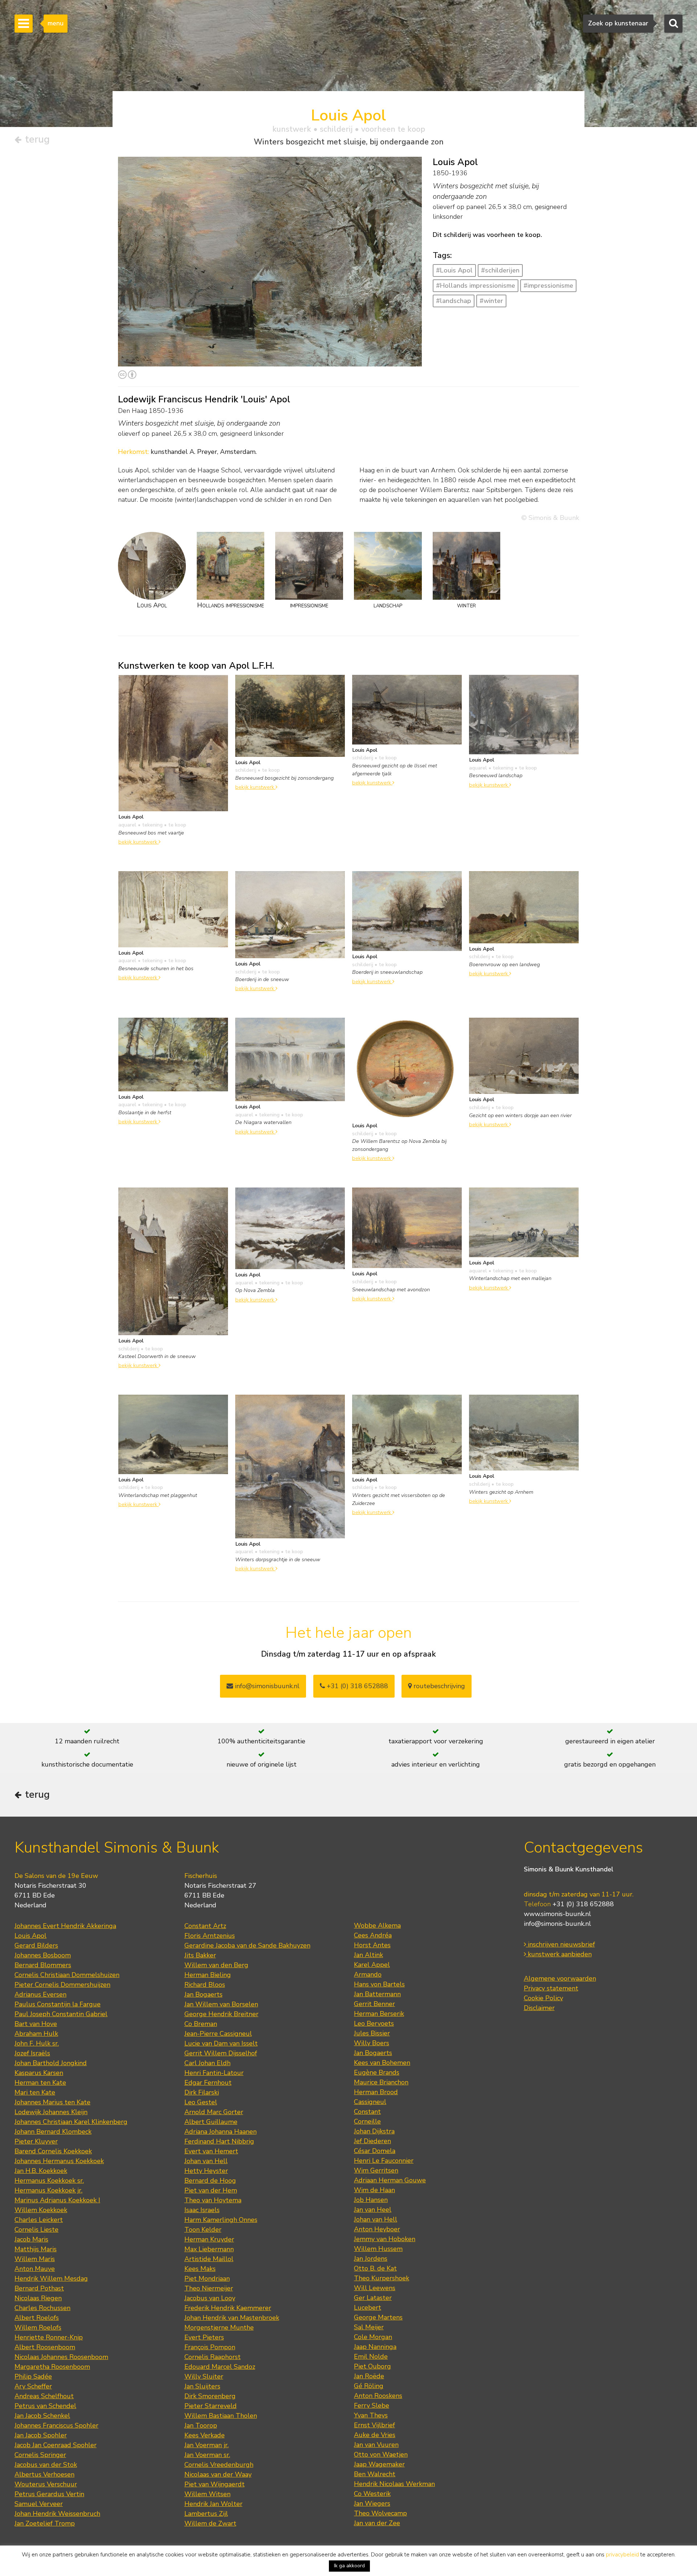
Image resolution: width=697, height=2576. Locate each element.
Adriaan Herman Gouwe (390, 2180)
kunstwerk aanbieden (559, 1954)
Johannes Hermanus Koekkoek (59, 2161)
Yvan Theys (371, 2415)
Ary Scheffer (33, 2386)
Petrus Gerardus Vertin (49, 2494)
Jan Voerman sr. (207, 2455)
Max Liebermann (209, 2249)
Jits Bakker (200, 1955)
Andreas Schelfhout (44, 2396)
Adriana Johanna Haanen (221, 2132)
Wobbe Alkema (377, 1925)
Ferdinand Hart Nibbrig (219, 2141)
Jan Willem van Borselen (221, 2004)
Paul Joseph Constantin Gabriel (61, 2014)
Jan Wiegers (372, 2503)
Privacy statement (551, 1988)
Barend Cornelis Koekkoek (53, 2151)
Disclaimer (539, 2008)
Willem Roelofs (38, 2327)
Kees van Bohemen (382, 2063)
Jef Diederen (372, 2141)
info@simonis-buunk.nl (557, 1924)
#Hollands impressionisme (476, 286)
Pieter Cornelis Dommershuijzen (62, 1985)
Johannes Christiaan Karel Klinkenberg (71, 2122)
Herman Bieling (208, 1975)
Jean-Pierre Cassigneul (218, 2034)
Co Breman (201, 2024)
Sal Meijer (369, 2327)
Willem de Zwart (210, 2523)
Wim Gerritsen (376, 2170)
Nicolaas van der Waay (218, 2474)
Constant (367, 2112)
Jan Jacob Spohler (41, 2435)
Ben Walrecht (375, 2474)
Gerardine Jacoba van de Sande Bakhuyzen (247, 1945)
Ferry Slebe (372, 2405)
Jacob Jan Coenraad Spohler (56, 2445)
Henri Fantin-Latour (214, 2073)
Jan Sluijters (202, 2386)
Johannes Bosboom (43, 1955)
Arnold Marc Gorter (214, 2112)
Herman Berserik (379, 2014)
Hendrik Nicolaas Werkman (394, 2484)
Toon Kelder (203, 2230)
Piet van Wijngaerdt (215, 2484)
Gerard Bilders (36, 1945)
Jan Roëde (369, 2376)
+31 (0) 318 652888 (356, 1686)
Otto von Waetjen (381, 2454)
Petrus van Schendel (45, 2406)
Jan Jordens (371, 2259)
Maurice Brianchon (381, 2082)
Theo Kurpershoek (382, 2278)
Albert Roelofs (37, 2318)
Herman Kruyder (209, 2239)
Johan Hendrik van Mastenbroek (232, 2318)
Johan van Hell (206, 2161)
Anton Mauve (35, 2269)
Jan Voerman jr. (207, 2445)
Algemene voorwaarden (560, 1978)
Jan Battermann (377, 1994)
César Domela (375, 2151)
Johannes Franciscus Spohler (56, 2425)
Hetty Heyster (206, 2171)
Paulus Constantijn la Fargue (58, 2004)
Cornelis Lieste (36, 2230)
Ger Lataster (373, 2298)
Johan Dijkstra (374, 2131)
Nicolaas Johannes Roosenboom (61, 2357)
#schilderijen (500, 270)
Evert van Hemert (211, 2151)
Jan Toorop (201, 2425)
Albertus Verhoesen (44, 2474)
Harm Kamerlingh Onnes (221, 2220)
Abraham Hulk (36, 2034)
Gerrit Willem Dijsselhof (221, 2053)
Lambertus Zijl (206, 2514)
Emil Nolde (371, 2356)
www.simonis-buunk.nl (557, 1914)
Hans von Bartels (379, 1984)
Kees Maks (200, 2269)
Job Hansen (371, 2200)
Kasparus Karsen (39, 2073)
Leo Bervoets (374, 2023)
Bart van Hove (36, 2024)
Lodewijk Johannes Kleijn (51, 2112)
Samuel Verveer (39, 2504)
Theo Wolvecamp (380, 2513)
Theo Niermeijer (209, 2288)
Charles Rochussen (42, 2308)
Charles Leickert (39, 2220)
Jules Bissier (372, 2033)
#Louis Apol (454, 270)
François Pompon (210, 2347)
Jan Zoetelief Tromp (45, 2523)
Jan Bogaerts (203, 1994)
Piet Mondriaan (207, 2278)
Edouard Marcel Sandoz (220, 2367)
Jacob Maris (31, 2239)
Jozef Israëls (32, 2053)
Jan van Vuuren (376, 2445)
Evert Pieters (204, 2337)
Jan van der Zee (377, 2523)
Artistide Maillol (209, 2259)
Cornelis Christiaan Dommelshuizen (67, 1975)
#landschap (454, 301)
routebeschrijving (438, 1686)
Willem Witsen (207, 2494)
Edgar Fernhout (208, 2083)
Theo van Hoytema (213, 2200)
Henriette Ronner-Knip (49, 2337)
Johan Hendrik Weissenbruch (57, 2514)
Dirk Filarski (202, 2092)
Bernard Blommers (43, 1965)
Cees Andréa (373, 1935)
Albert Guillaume (211, 2122)
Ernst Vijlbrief (374, 2425)
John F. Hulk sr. (37, 2043)
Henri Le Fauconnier (384, 2161)
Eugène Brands (377, 2072)
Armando (368, 1974)
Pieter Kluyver (36, 2141)
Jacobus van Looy (210, 2298)
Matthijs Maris (36, 2249)
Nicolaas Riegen (38, 2298)
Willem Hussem (378, 2249)
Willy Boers (372, 2043)
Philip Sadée (33, 2376)
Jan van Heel (373, 2210)
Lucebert (368, 2308)
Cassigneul (370, 2102)
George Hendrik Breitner (221, 2014)
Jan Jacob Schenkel (42, 2416)
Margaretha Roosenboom (52, 2367)
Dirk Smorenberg (210, 2396)
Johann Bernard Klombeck (53, 2132)
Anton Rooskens (378, 2396)
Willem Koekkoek (41, 2210)
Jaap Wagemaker (379, 2464)
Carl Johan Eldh (207, 2063)
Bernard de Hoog (210, 2181)
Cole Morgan (373, 2337)
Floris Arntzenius (210, 1936)
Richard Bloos (205, 1985)
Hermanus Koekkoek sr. (49, 2181)
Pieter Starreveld (211, 2406)
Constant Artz (205, 1926)
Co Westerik (372, 2494)
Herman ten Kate (40, 2083)
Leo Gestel (201, 2102)
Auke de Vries (375, 2435)
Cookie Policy (543, 1998)
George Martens (378, 2317)
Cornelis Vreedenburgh (219, 2465)
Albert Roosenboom (45, 2347)
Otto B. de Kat (375, 2268)
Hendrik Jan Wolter (213, 2504)
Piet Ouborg (372, 2366)
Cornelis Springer (40, 2455)
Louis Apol (30, 1936)
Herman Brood (376, 2092)
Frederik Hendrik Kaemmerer (228, 2308)
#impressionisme (548, 286)
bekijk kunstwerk (138, 842)
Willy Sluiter (204, 2376)
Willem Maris (35, 2259)
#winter (491, 301)
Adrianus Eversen (40, 1994)
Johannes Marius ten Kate (52, 2102)
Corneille (367, 2121)
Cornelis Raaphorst (213, 2357)
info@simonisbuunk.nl (266, 1686)
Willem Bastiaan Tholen (221, 2416)
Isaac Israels (202, 2210)
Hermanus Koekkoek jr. (48, 2190)
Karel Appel (372, 1965)
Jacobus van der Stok (46, 2465)
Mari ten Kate (35, 2092)
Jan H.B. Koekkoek (41, 2171)
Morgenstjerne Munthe (219, 2327)
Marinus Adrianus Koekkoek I (57, 2200)
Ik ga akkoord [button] (349, 2566)
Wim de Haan (374, 2190)
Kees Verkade (205, 2435)
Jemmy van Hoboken (385, 2239)
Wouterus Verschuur (46, 2484)
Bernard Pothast (39, 2288)
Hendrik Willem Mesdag (51, 2278)
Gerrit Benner (374, 2004)
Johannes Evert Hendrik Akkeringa (65, 1926)
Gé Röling (369, 2386)
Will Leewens (375, 2288)
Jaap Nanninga (375, 2347)
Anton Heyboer (377, 2229)
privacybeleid (622, 2555)
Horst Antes (372, 1945)
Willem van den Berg (216, 1965)
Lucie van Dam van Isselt (221, 2043)
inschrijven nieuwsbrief (561, 1944)
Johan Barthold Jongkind (51, 2063)
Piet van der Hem (211, 2190)
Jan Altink (368, 1955)
